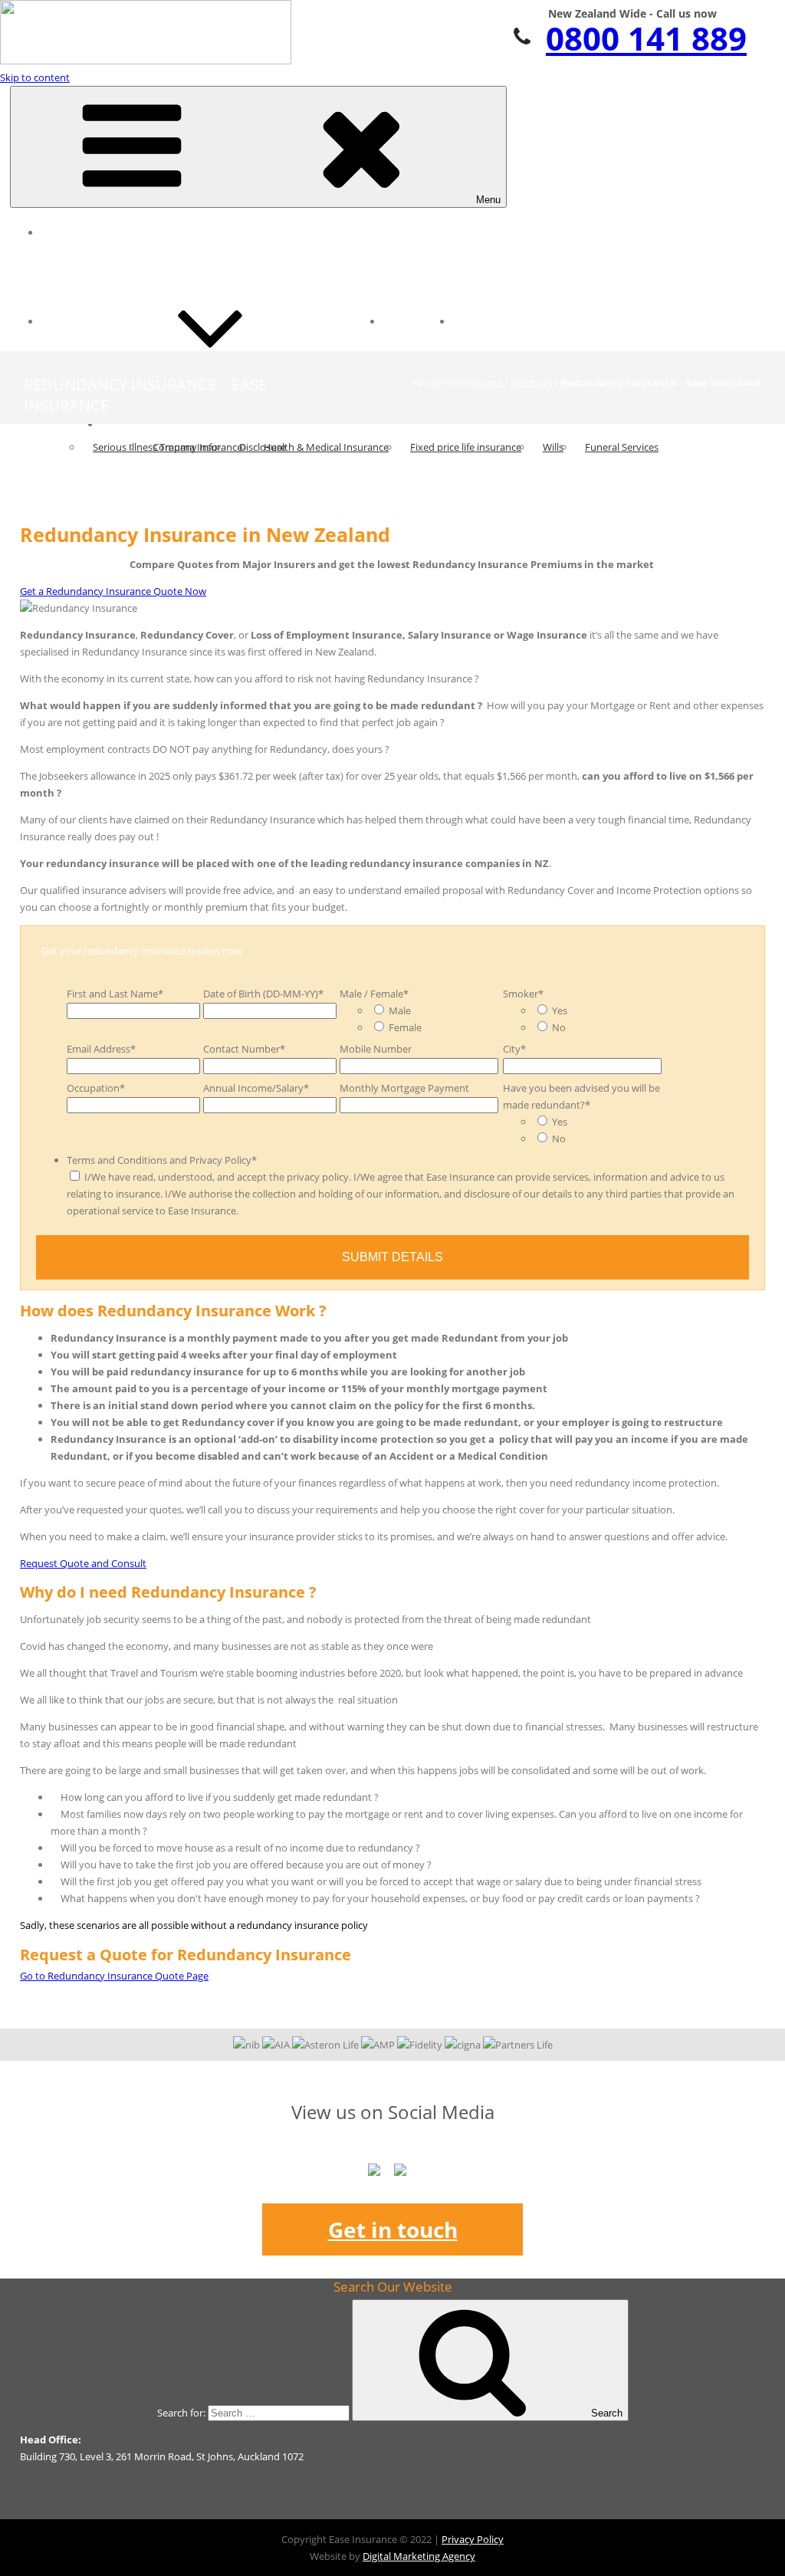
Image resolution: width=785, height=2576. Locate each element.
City (514, 1049)
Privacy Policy (473, 2539)
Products (531, 383)
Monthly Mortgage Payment (404, 1088)
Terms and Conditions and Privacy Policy (162, 1160)
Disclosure (263, 447)
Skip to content (35, 77)
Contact (483, 321)
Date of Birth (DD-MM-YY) (263, 994)
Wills (553, 447)
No (559, 1027)
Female (405, 1027)
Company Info (185, 447)
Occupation (96, 1088)
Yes (560, 1010)
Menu (488, 200)
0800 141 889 (646, 38)
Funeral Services (622, 447)
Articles (71, 321)
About (126, 424)
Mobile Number (376, 1049)
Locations (417, 321)
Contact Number (244, 1049)
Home (66, 232)
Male (400, 1010)
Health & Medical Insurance (326, 447)
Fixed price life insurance (466, 447)
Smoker (523, 994)
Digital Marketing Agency (419, 2556)
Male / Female (374, 994)
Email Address (101, 1049)
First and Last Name (115, 994)
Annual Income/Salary (256, 1088)
